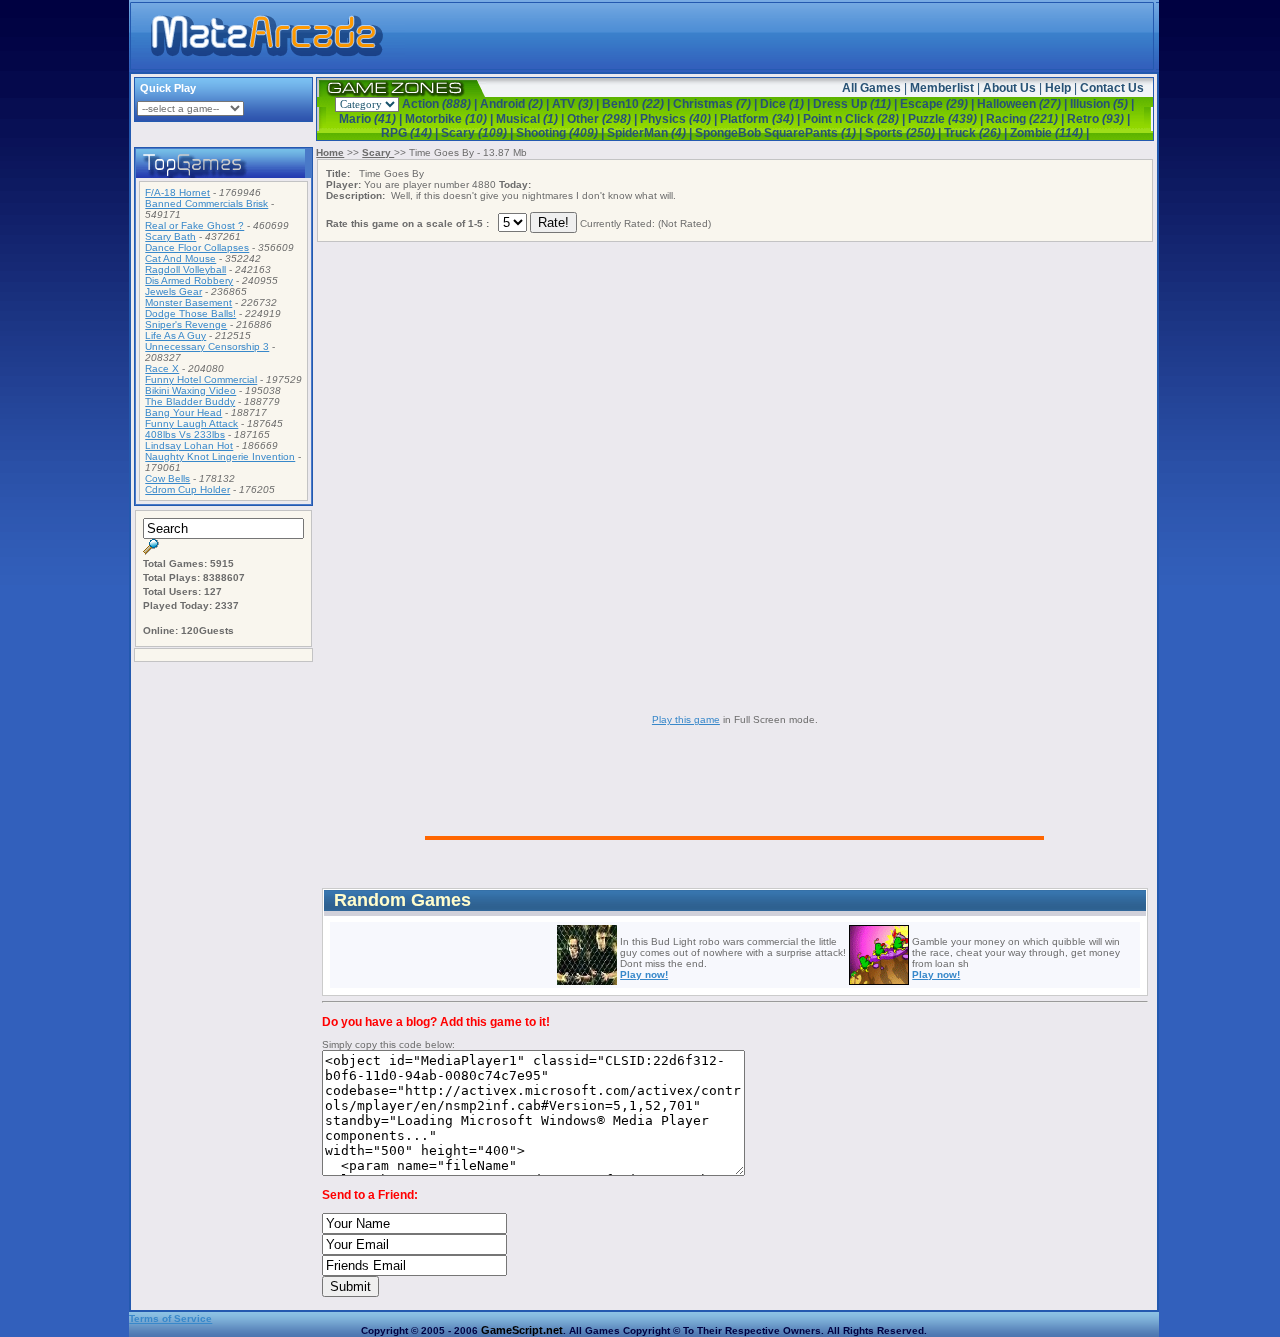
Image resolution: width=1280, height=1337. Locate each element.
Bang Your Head (183, 412)
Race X (162, 368)
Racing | (1026, 119)
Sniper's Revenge (186, 324)
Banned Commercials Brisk (206, 203)
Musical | (531, 119)
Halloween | (1023, 104)
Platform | (761, 119)
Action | (441, 104)
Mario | (372, 119)
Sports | (904, 133)
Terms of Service (170, 1318)
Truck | (977, 133)
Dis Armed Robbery (189, 280)
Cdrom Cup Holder (187, 489)
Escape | (938, 104)
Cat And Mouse (180, 258)
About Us (1009, 88)
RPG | (411, 133)
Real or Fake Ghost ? (194, 225)
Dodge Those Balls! (190, 313)
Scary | (478, 133)
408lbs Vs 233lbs (185, 434)
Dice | (786, 104)
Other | (603, 119)
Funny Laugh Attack (191, 423)
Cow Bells (167, 478)
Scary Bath (170, 236)
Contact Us (1112, 88)
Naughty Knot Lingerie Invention (220, 456)
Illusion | (1102, 104)
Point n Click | (855, 119)
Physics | (680, 119)
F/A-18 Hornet (177, 192)
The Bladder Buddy (190, 401)
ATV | (577, 104)
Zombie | (1049, 133)
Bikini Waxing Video (190, 390)
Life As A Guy (175, 335)
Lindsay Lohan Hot (189, 445)
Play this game (686, 719)
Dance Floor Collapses (197, 247)
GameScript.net (522, 1330)
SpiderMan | (651, 133)
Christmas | (716, 104)
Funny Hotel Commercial (201, 379)
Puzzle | (947, 119)
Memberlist (942, 88)
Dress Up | (856, 104)
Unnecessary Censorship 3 (207, 346)
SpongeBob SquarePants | (780, 133)
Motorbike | (450, 119)
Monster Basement (188, 302)
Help (1058, 88)
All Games (871, 88)
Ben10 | (637, 104)
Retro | (1098, 119)
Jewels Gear (173, 291)
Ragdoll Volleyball (185, 269)
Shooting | (561, 133)
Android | (516, 104)
